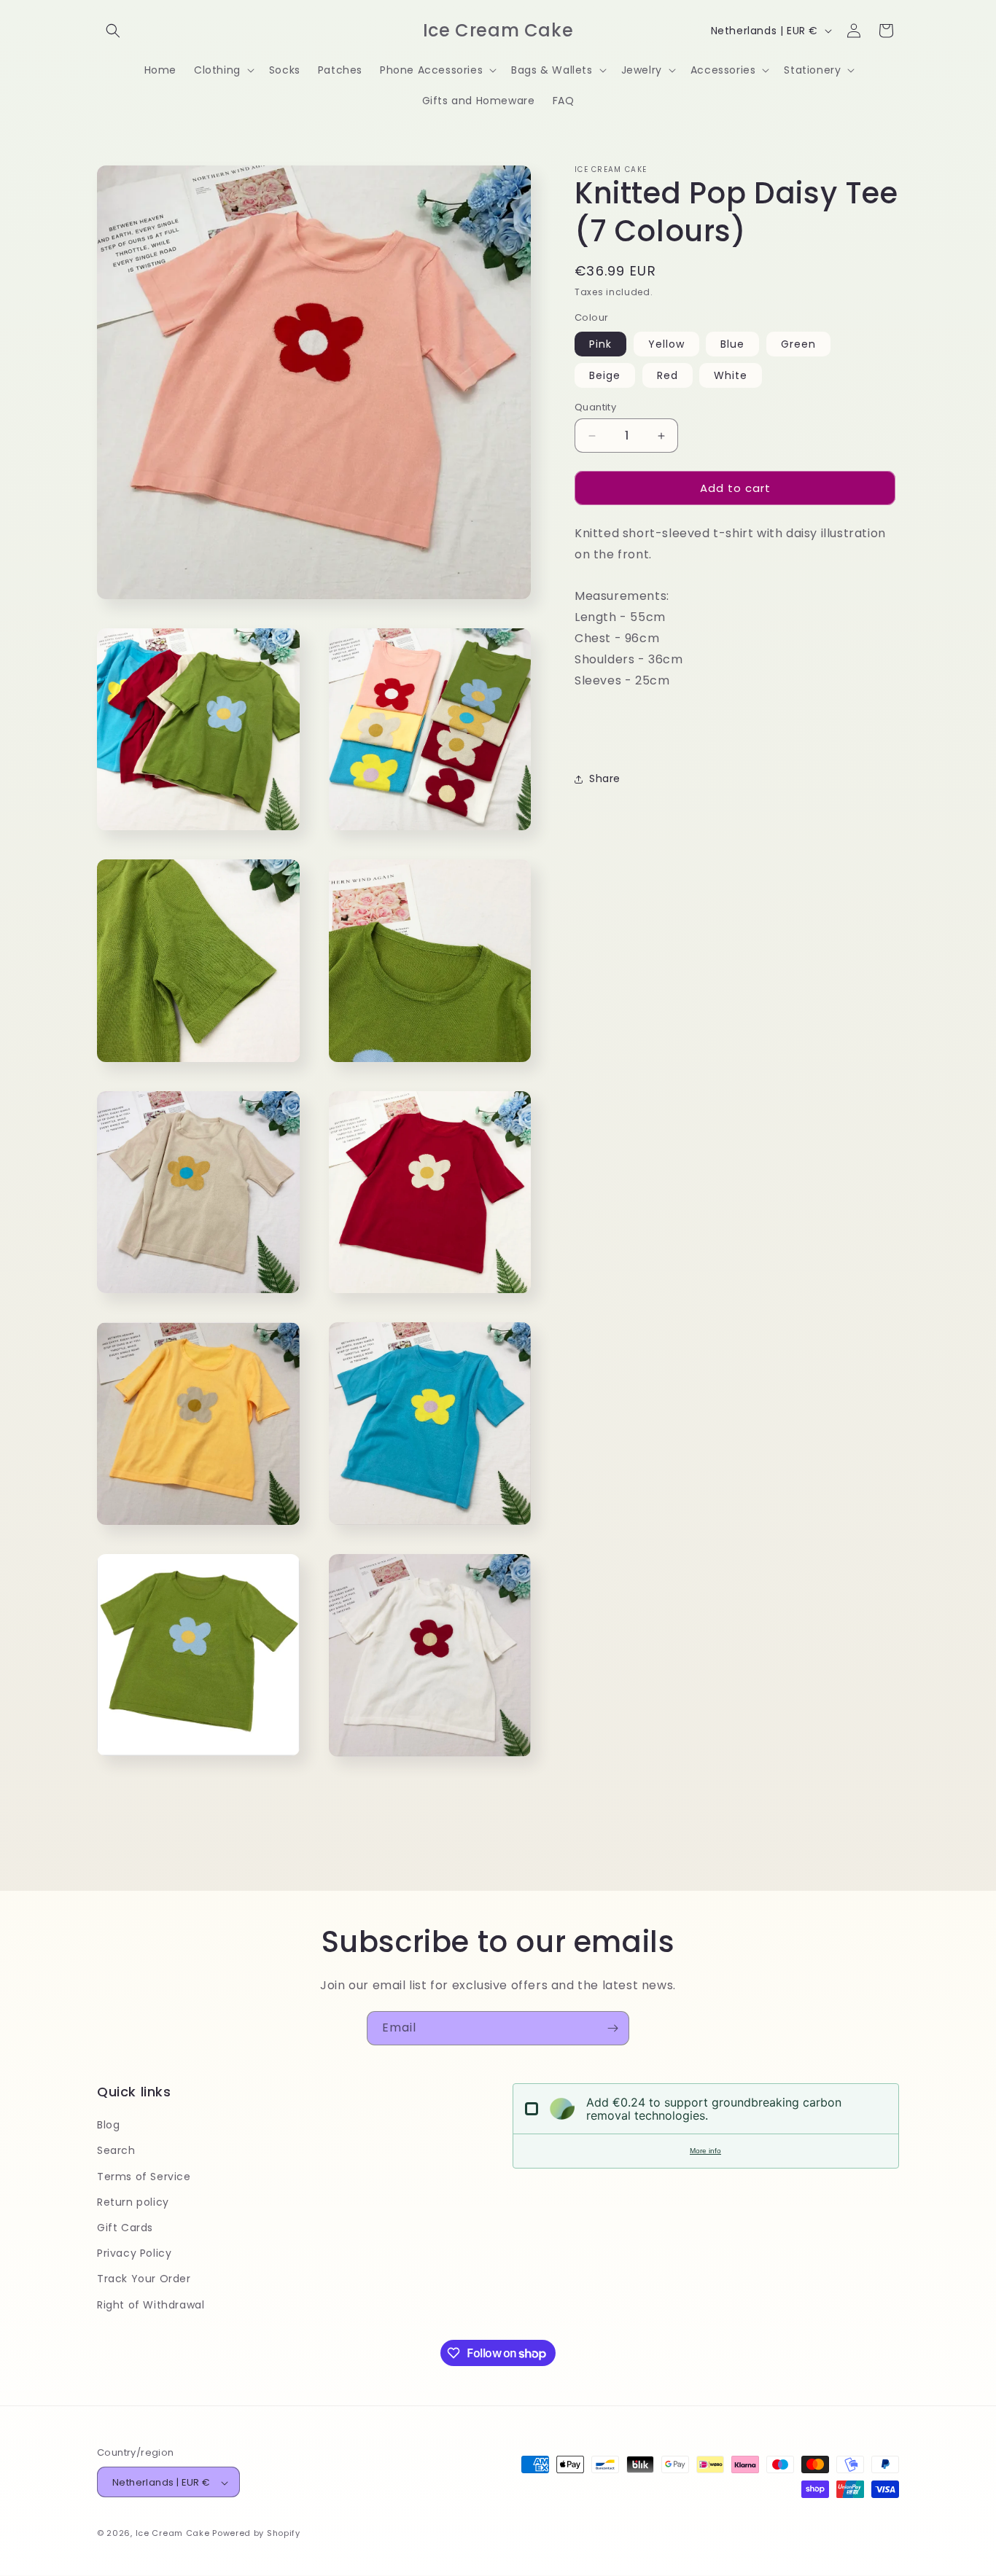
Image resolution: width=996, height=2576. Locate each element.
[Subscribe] (612, 2028)
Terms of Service (144, 2177)
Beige (605, 375)
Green (798, 344)
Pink (600, 344)
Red (668, 375)
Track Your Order (144, 2279)
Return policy (133, 2202)
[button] (113, 31)
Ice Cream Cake (173, 2534)
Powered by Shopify (256, 2534)
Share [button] (605, 779)
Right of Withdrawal (151, 2305)
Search (116, 2151)
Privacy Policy (134, 2254)
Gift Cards (125, 2228)
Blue (732, 344)
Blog (108, 2126)
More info (705, 2151)
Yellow (666, 344)
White (731, 375)
